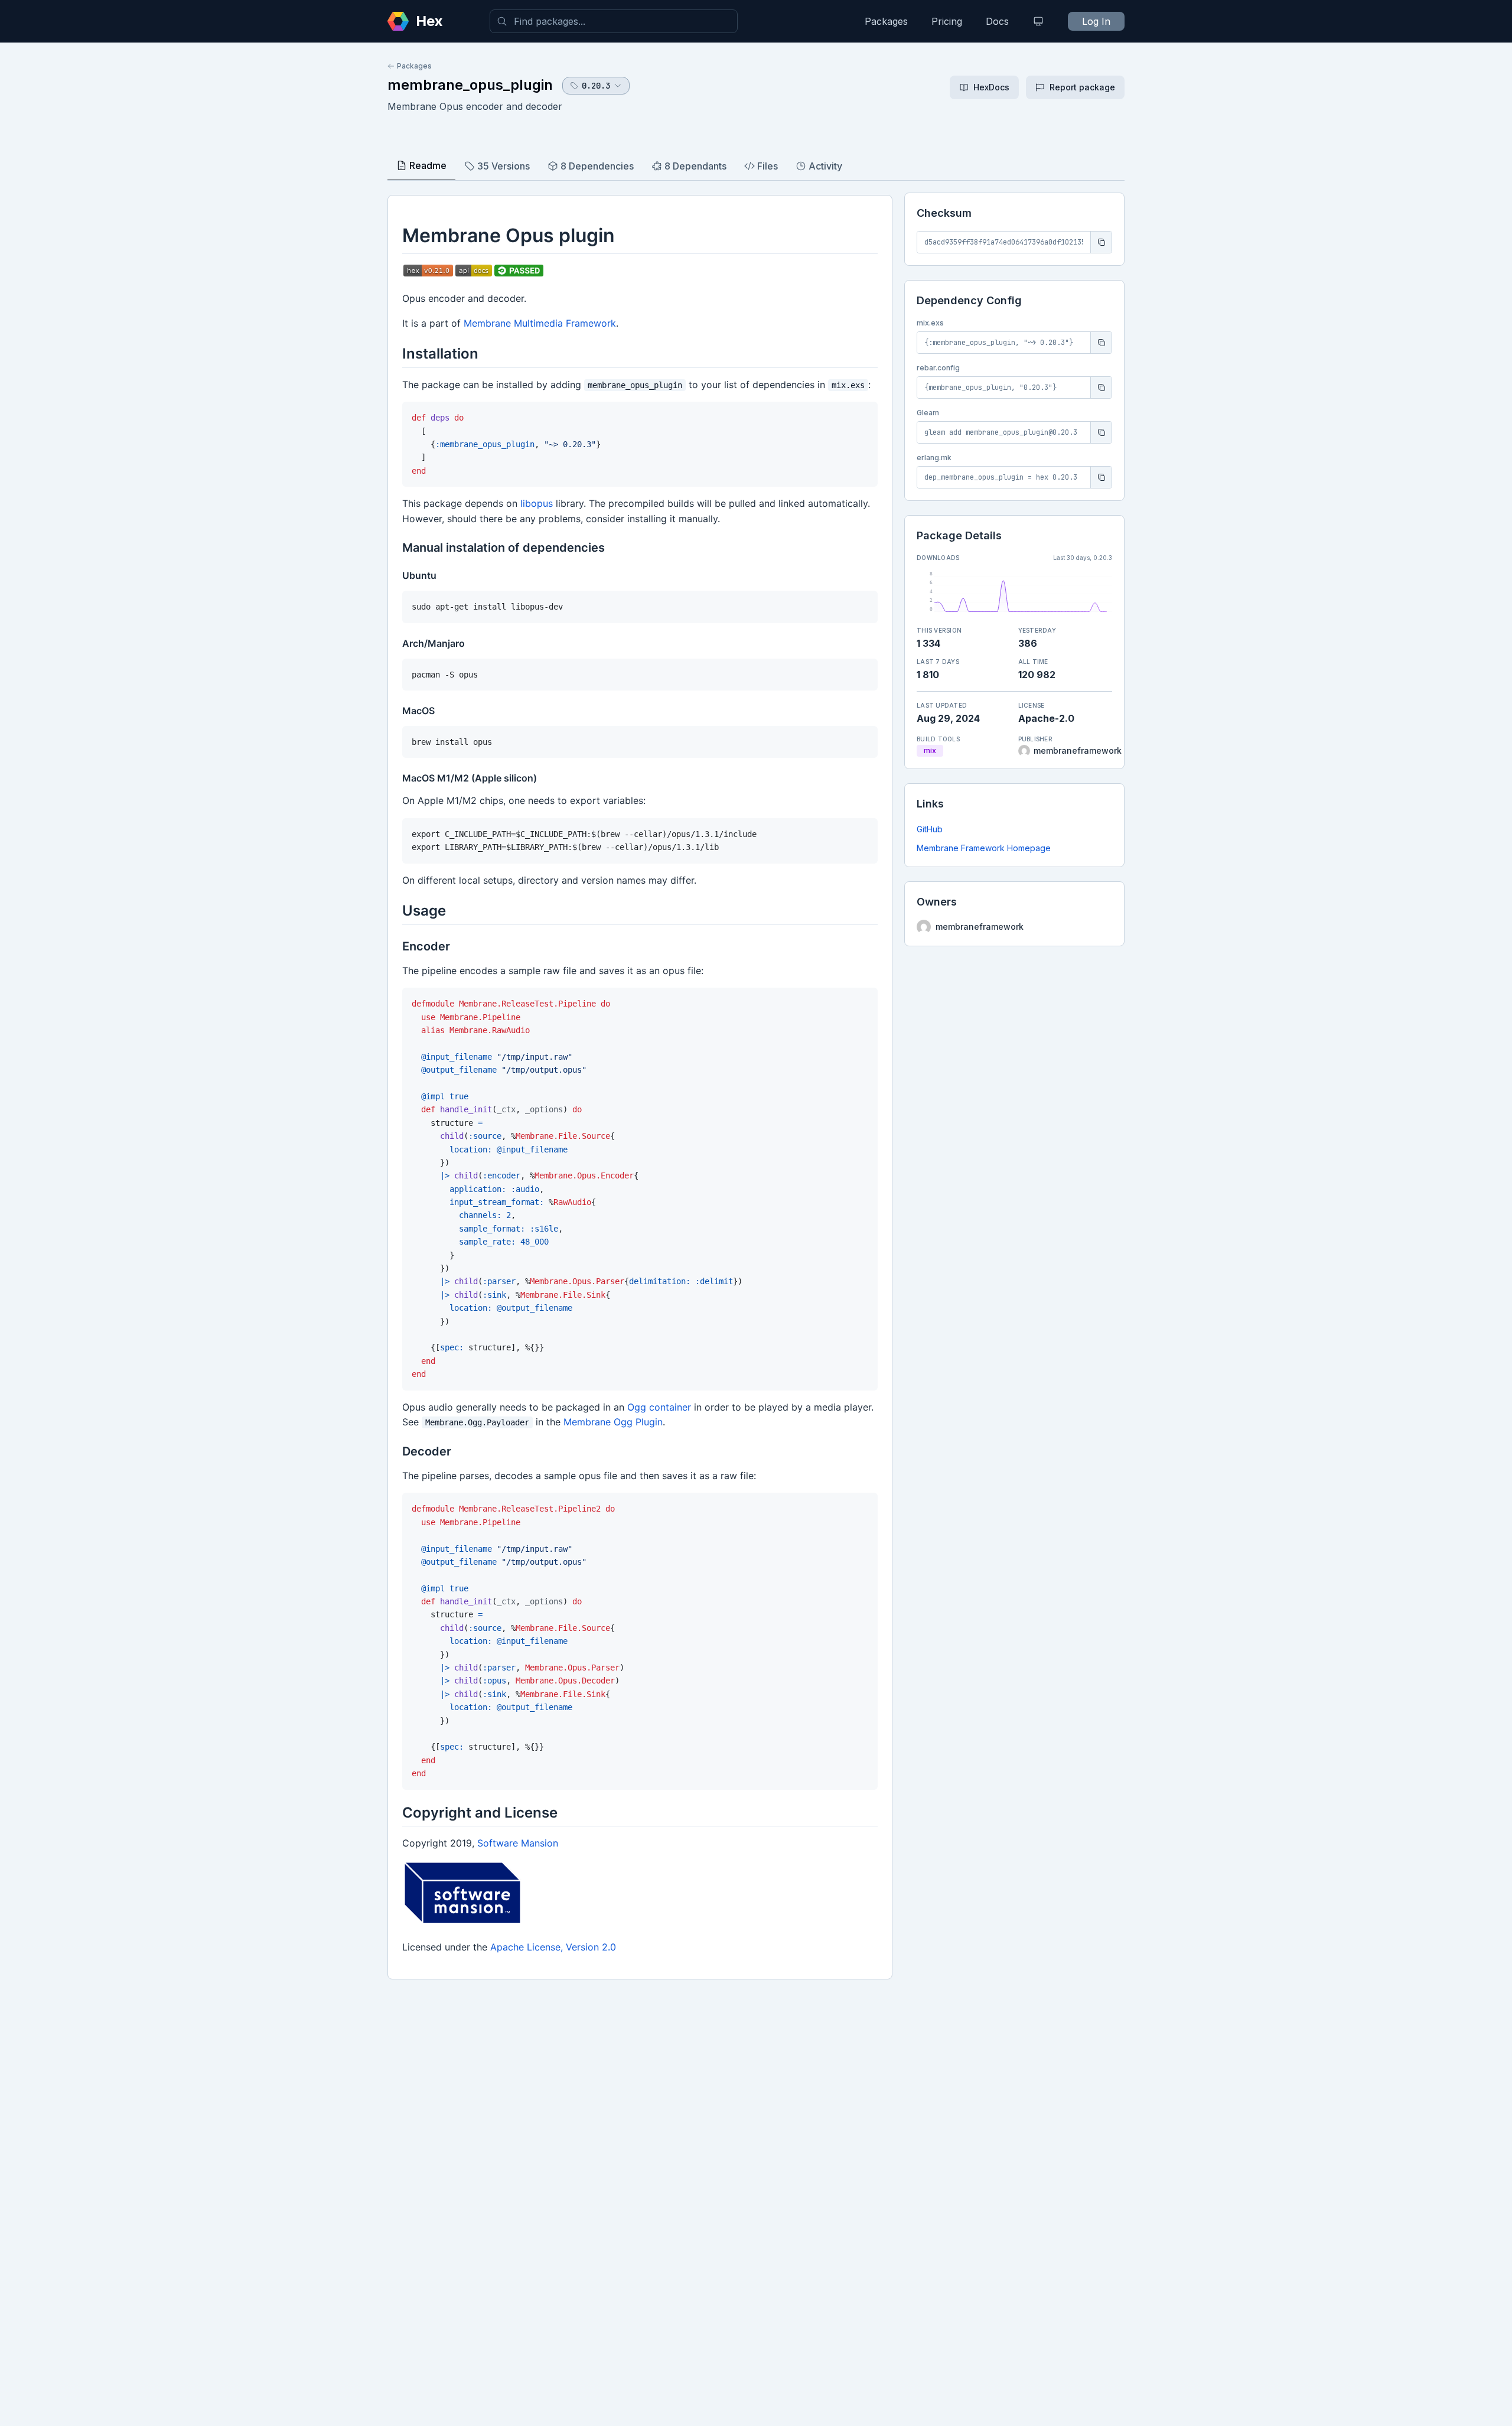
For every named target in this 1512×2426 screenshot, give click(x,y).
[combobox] (614, 21)
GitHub (930, 829)
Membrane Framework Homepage (984, 848)
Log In (1096, 21)
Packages (886, 21)
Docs (997, 21)
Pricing (947, 21)
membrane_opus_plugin (470, 85)
